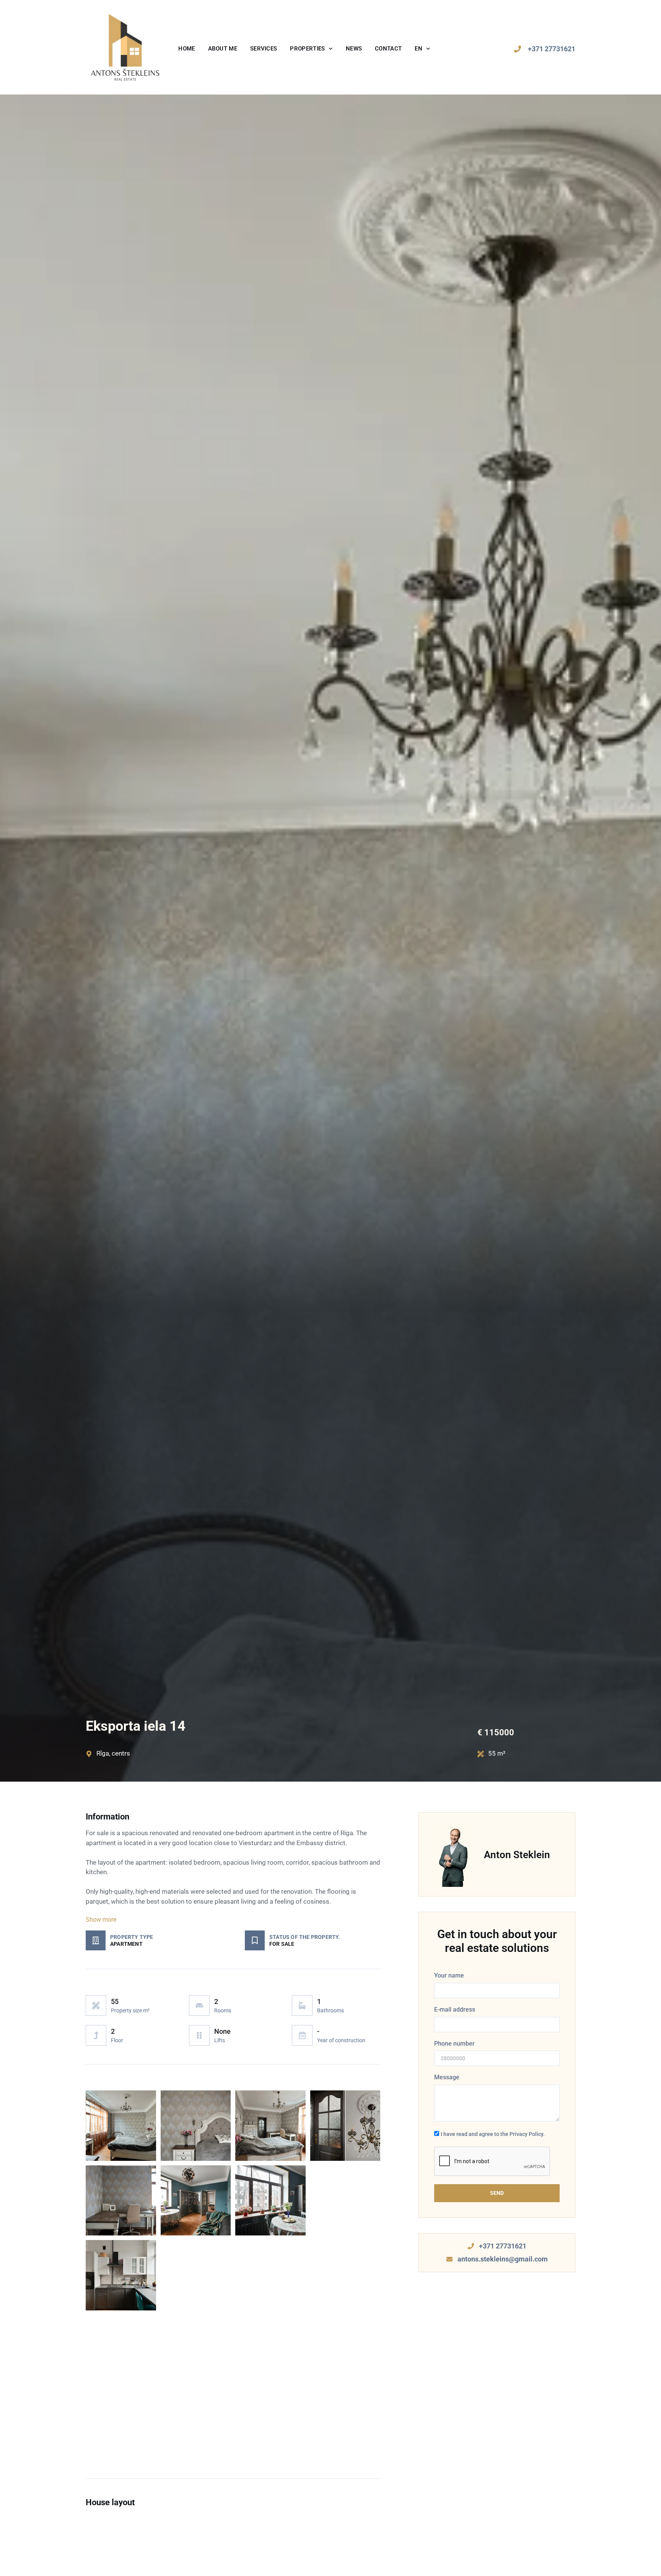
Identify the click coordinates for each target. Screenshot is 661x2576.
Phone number (454, 2044)
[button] (233, 1920)
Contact (388, 49)
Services (264, 49)
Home (186, 49)
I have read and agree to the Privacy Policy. (493, 2134)
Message (447, 2077)
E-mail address (455, 2009)
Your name (449, 1975)
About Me (223, 49)
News (354, 49)
